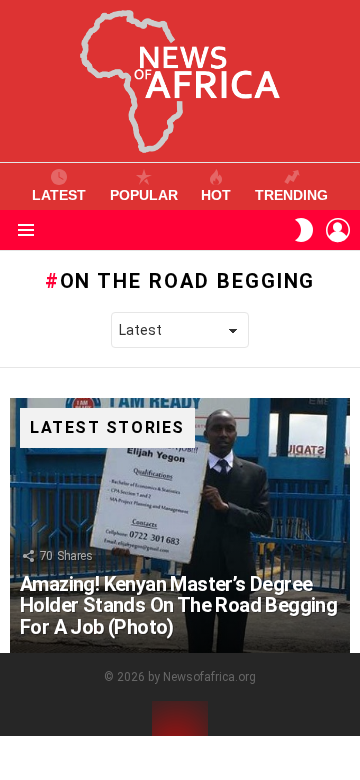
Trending (291, 195)
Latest (59, 195)
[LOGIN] (338, 230)
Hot (216, 195)
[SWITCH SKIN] (304, 230)
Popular (144, 195)
